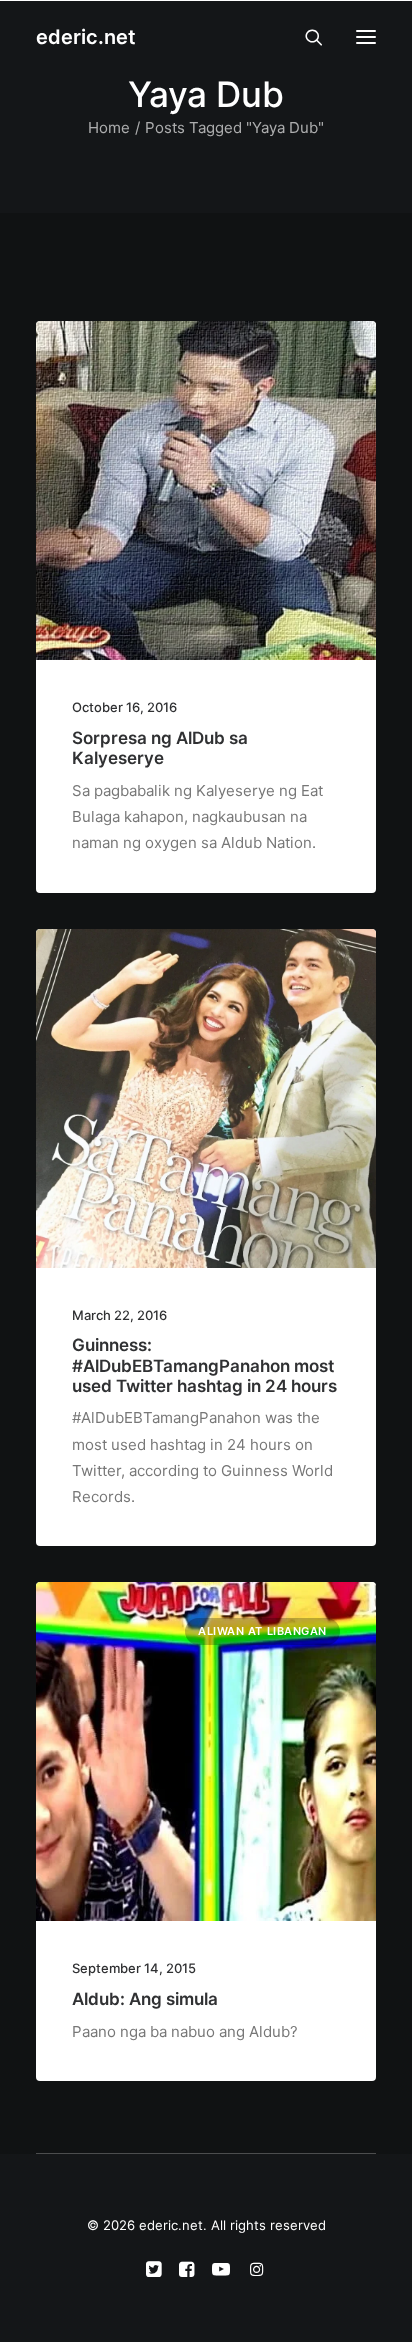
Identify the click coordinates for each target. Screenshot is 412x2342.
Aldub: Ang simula (145, 1999)
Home (109, 127)
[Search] (305, 37)
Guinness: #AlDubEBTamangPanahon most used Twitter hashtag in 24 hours (204, 1365)
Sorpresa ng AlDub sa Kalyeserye (160, 748)
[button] (366, 37)
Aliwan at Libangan (262, 1631)
